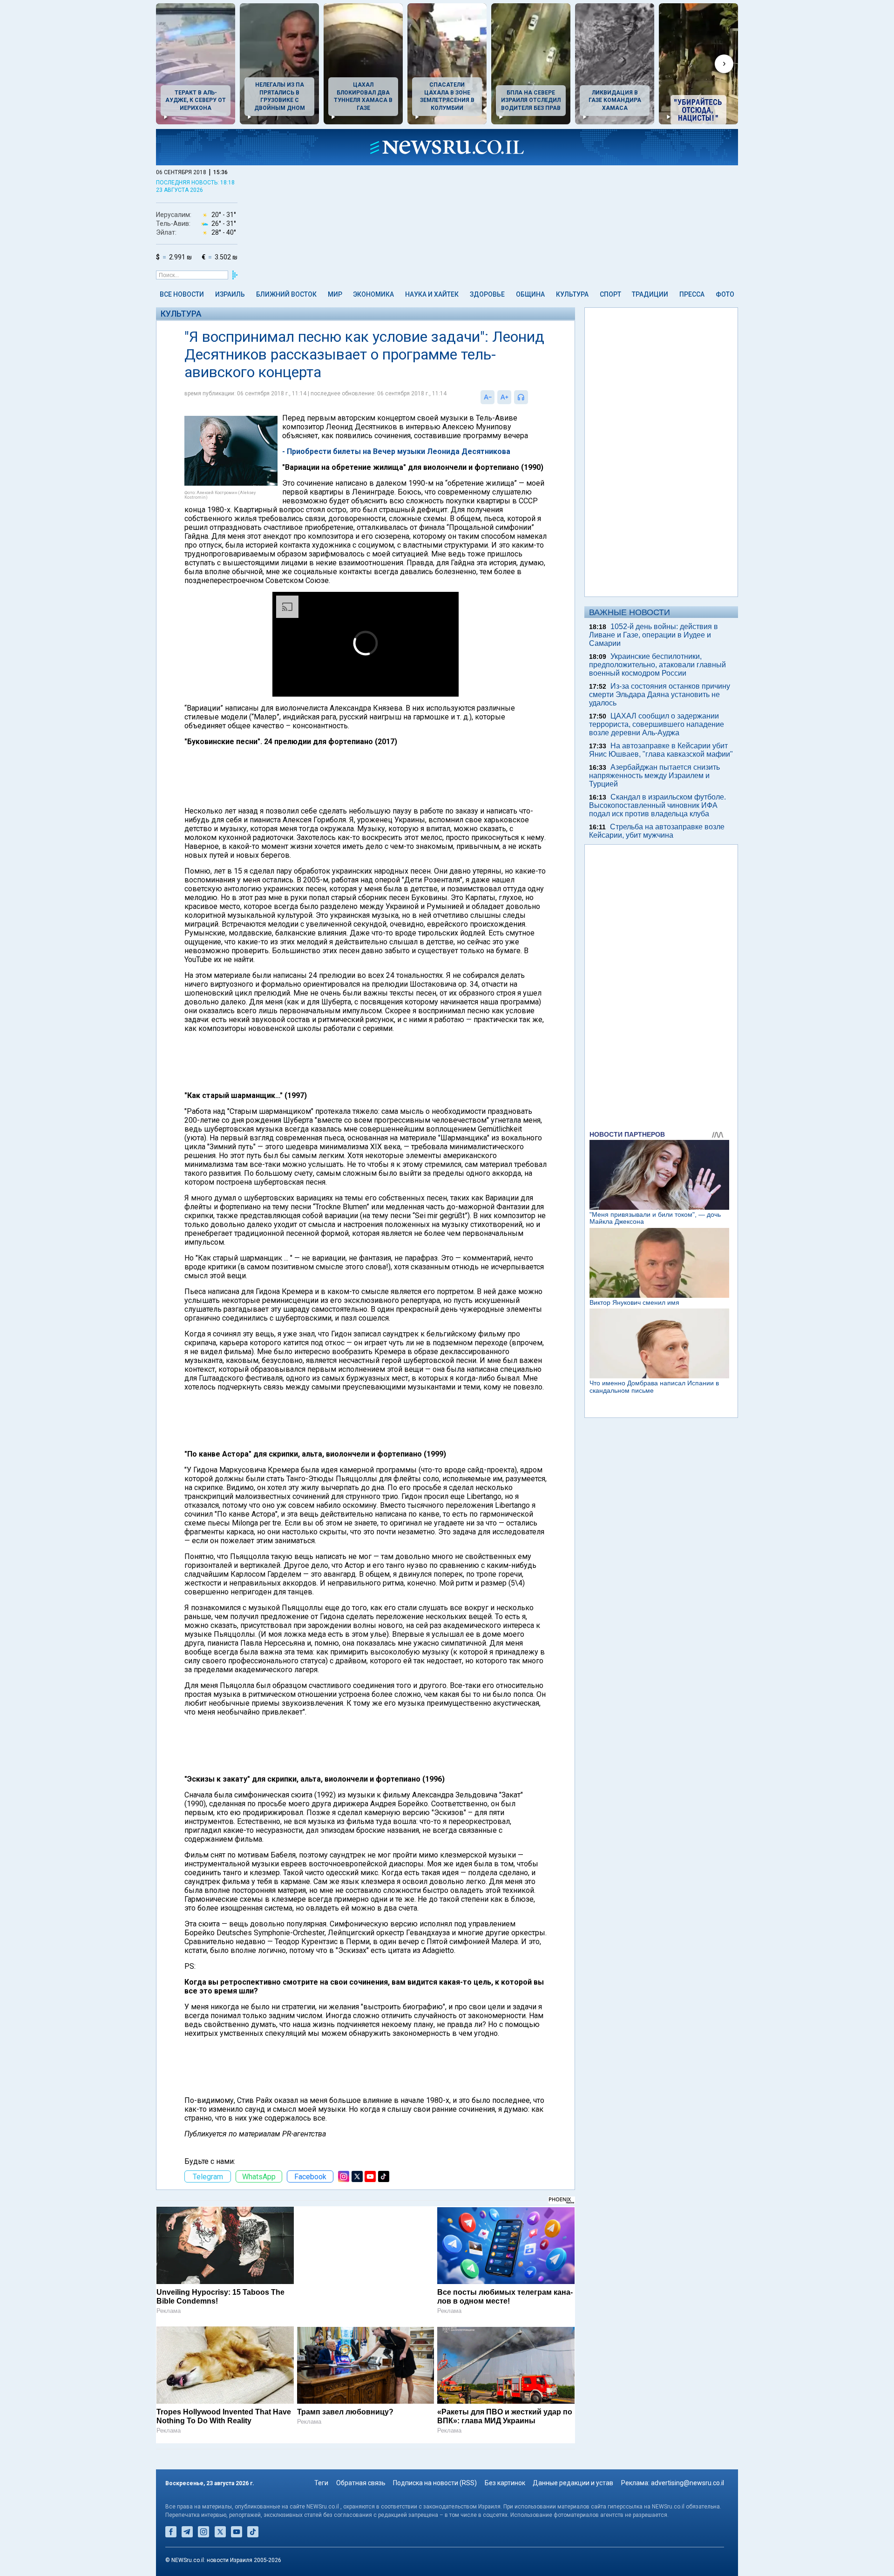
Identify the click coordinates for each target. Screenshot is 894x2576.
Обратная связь (361, 2483)
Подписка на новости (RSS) (435, 2483)
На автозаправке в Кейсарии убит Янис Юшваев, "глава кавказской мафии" (661, 750)
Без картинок (505, 2483)
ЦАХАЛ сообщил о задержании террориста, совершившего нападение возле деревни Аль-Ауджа (657, 724)
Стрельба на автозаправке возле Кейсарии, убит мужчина (657, 831)
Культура (572, 294)
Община (530, 294)
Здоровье (487, 294)
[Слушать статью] (530, 397)
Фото (725, 294)
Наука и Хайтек (432, 294)
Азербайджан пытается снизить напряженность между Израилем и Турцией (654, 776)
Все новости (182, 294)
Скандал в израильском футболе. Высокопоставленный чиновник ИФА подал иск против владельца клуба (657, 805)
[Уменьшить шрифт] (488, 397)
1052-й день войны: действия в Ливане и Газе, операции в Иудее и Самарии (654, 635)
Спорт (610, 294)
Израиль (230, 294)
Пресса (692, 294)
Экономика (373, 294)
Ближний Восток (286, 294)
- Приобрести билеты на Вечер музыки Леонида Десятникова (396, 451)
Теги (321, 2483)
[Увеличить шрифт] (504, 397)
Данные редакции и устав (573, 2483)
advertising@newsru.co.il (687, 2483)
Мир (335, 294)
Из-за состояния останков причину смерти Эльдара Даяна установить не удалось (660, 695)
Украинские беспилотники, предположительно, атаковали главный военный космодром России (657, 665)
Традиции (650, 294)
